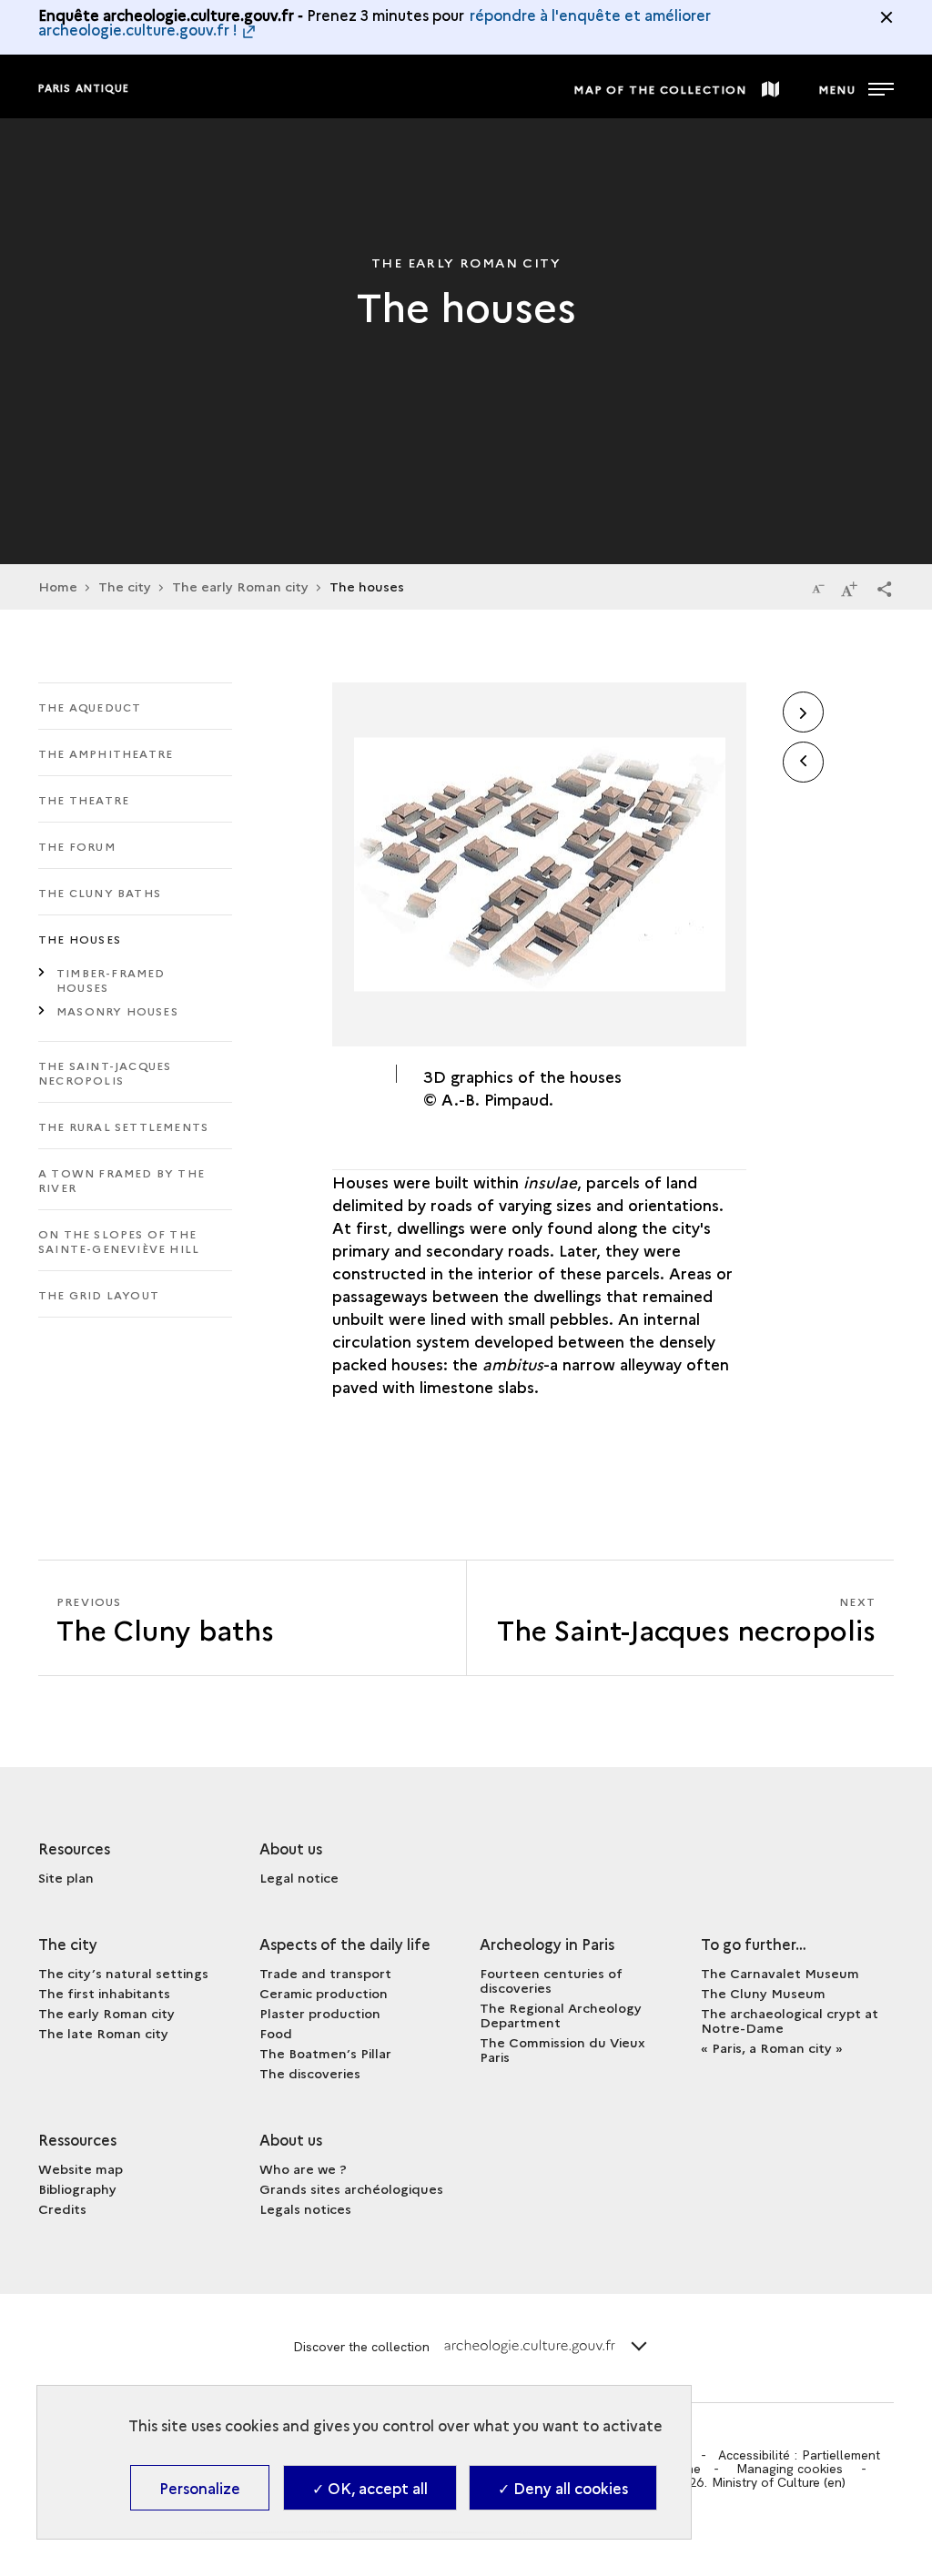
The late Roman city (103, 2033)
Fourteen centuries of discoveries (551, 1980)
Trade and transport (325, 1973)
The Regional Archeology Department (561, 2015)
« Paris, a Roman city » (772, 2047)
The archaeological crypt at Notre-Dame (790, 2020)
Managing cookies (790, 2469)
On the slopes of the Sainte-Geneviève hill (119, 1241)
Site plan (66, 1877)
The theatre (84, 799)
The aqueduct (90, 707)
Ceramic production (324, 1993)
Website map (81, 2168)
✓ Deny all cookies (563, 2488)
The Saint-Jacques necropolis (105, 1072)
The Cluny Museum (763, 1993)
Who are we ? (303, 2168)
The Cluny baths (100, 892)
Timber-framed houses (111, 980)
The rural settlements (123, 1126)
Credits (62, 2208)
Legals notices (305, 2208)
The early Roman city (240, 586)
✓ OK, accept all (370, 2488)
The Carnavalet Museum (780, 1973)
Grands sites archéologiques (351, 2188)
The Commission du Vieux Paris (562, 2049)
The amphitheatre (106, 753)
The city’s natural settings (123, 1973)
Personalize (200, 2488)
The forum (77, 846)
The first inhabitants (104, 1993)
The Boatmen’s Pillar (325, 2053)
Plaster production (320, 2013)
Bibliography (77, 2188)
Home (58, 586)
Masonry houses (117, 1010)
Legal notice (299, 1877)
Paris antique (84, 88)
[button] (885, 588)
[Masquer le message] (886, 17)
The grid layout (99, 1294)
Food (276, 2033)
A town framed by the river (122, 1180)
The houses (80, 939)
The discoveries (310, 2073)
